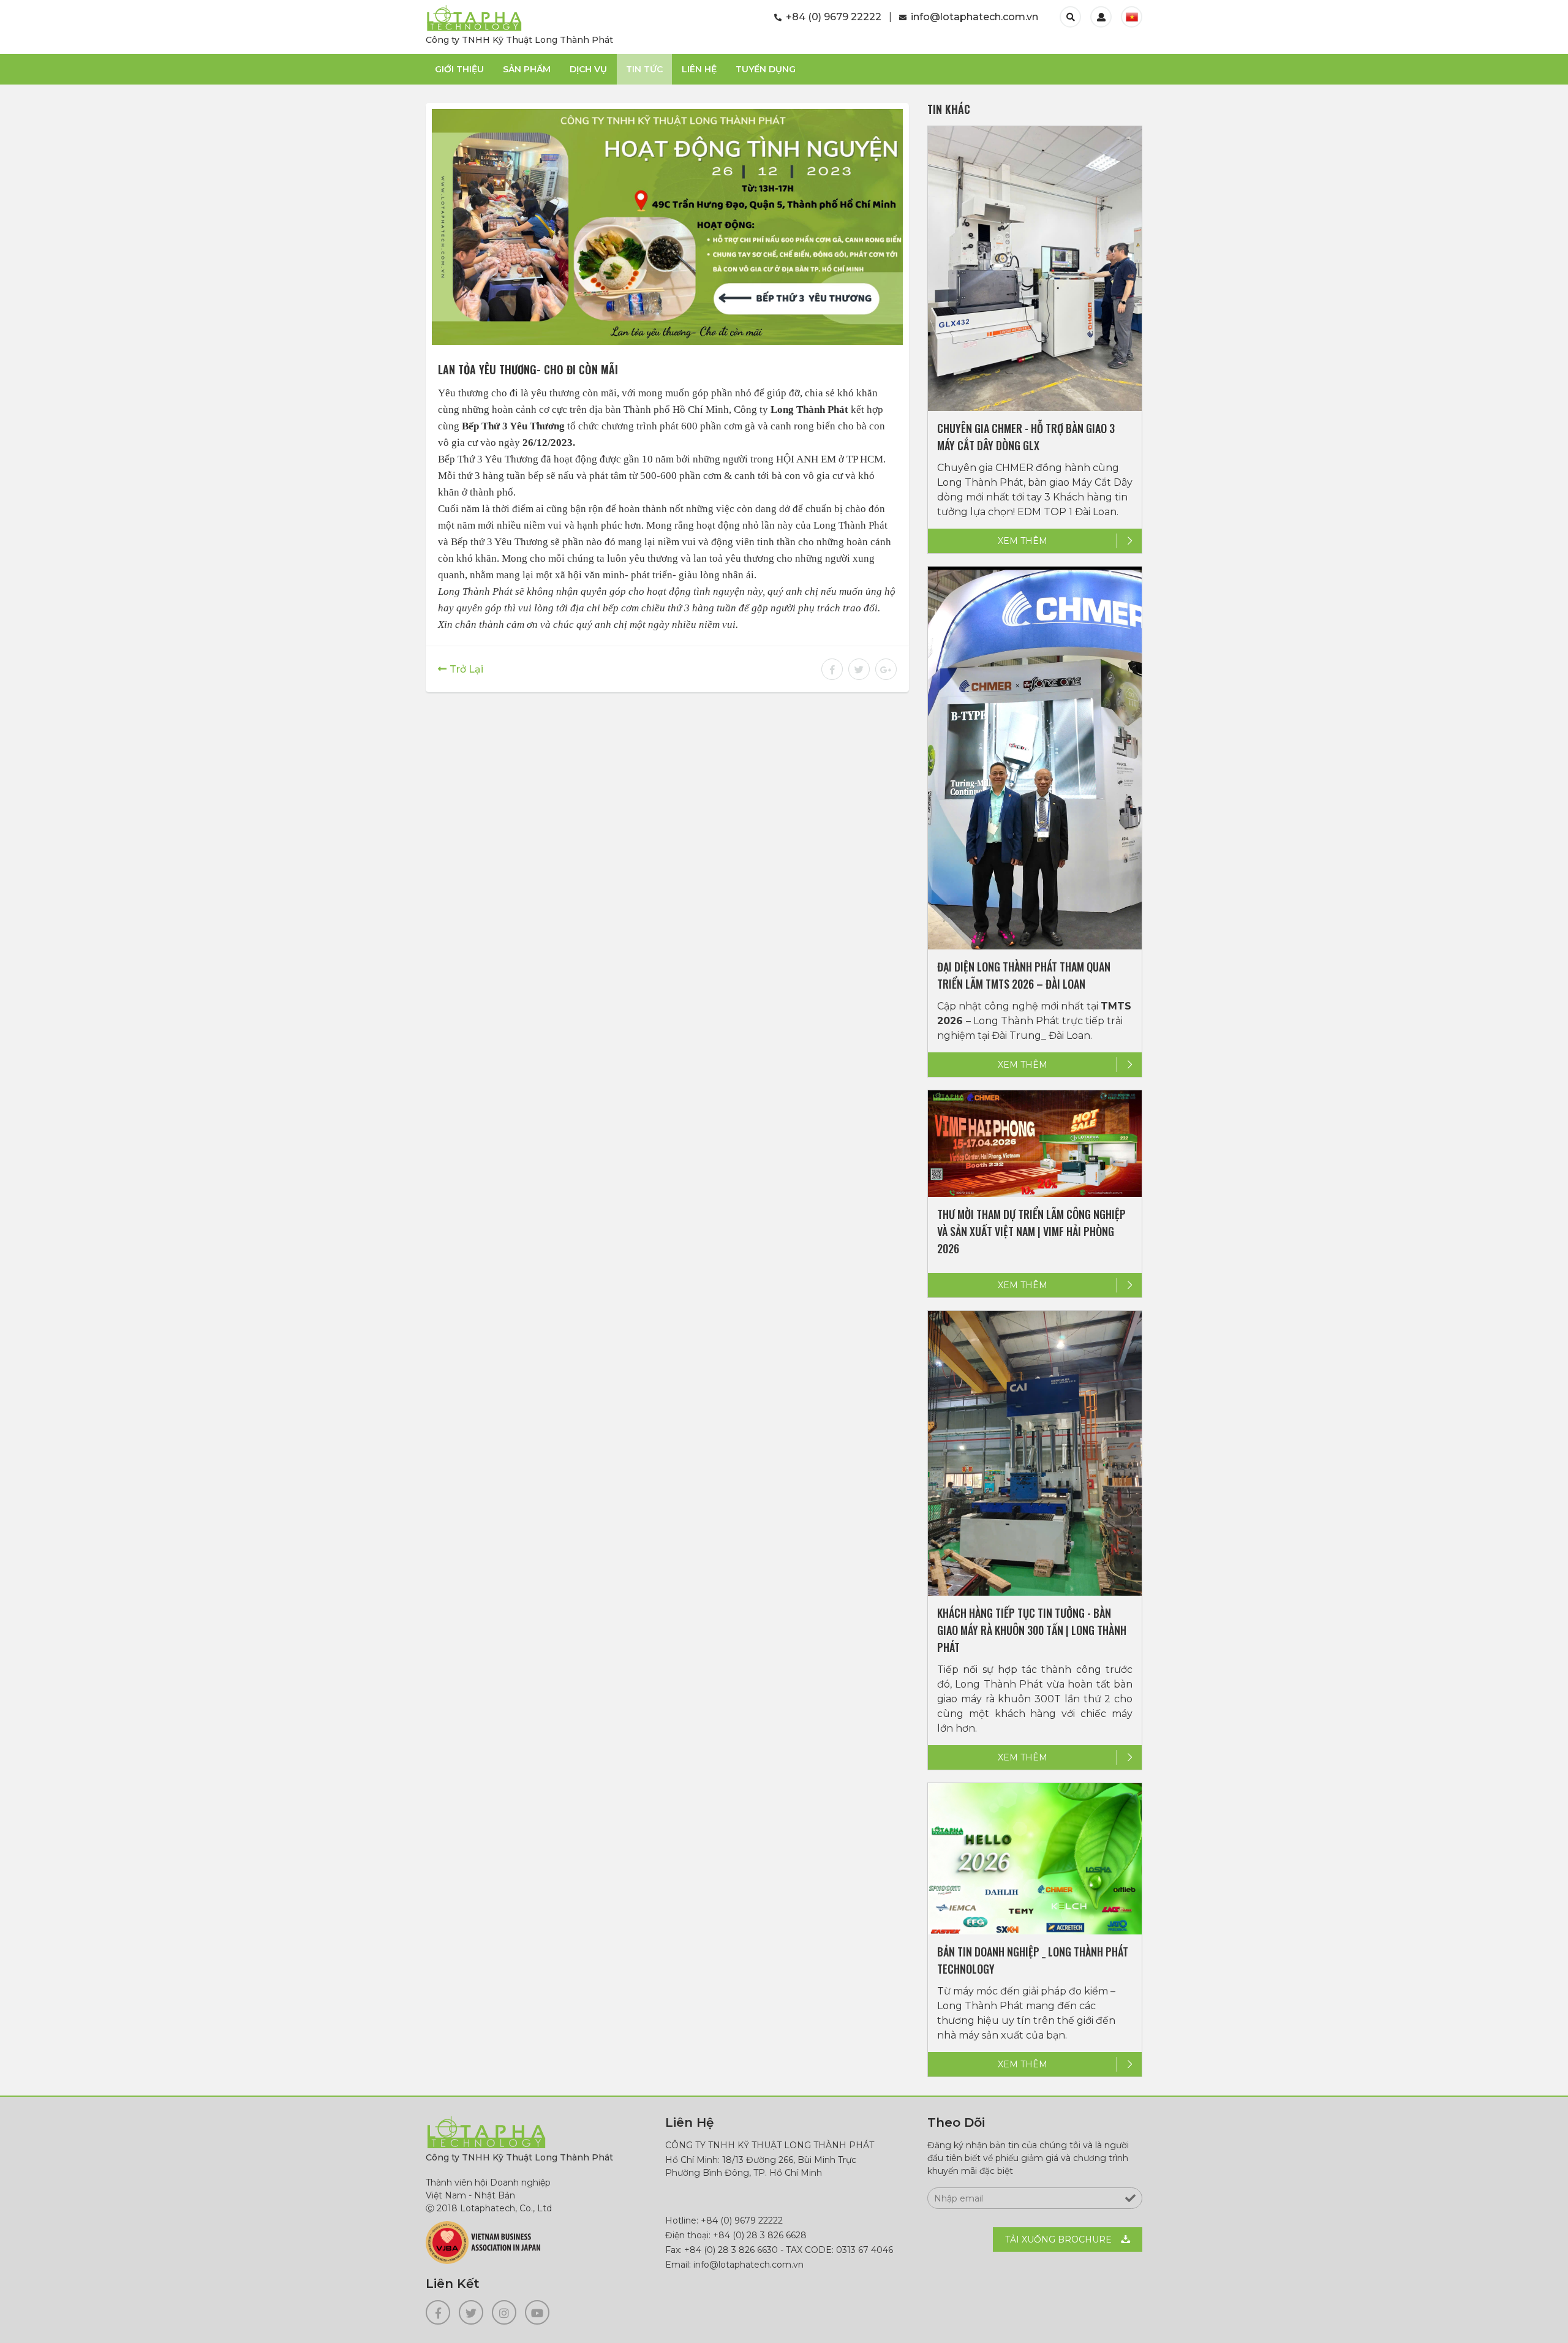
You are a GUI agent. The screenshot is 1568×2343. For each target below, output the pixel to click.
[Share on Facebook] (832, 670)
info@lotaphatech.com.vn (973, 17)
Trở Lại (466, 669)
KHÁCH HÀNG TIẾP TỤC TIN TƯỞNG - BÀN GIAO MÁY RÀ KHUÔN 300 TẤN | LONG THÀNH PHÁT (1032, 1630)
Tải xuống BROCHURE (1058, 2239)
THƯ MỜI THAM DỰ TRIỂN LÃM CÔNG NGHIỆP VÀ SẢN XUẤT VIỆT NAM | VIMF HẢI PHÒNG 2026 (1031, 1231)
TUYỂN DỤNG (766, 69)
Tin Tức (644, 69)
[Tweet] (859, 670)
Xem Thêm (1023, 541)
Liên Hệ (699, 69)
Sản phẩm (527, 69)
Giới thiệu (459, 69)
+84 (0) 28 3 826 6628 (760, 2235)
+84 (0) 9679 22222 (832, 17)
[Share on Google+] (884, 670)
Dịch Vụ (588, 69)
